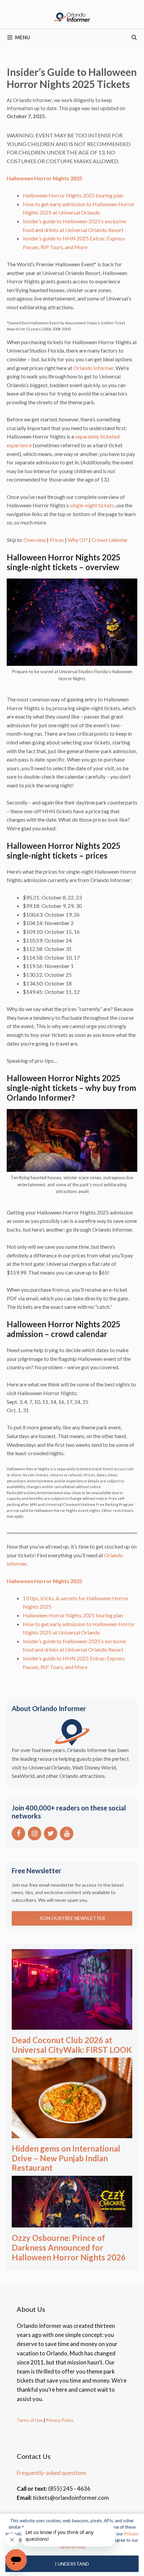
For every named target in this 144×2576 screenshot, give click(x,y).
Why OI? (77, 540)
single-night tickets (92, 505)
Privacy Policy (59, 2420)
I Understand (72, 2564)
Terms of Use (30, 2420)
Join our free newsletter (72, 1918)
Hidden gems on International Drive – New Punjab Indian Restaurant (66, 2158)
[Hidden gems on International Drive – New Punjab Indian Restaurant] (72, 2134)
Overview (34, 540)
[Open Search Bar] (134, 37)
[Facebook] (18, 1833)
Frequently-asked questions (52, 2473)
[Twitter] (51, 1833)
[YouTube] (67, 1833)
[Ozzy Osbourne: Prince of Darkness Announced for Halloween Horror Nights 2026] (72, 2223)
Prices (57, 540)
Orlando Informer (93, 368)
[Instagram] (34, 1833)
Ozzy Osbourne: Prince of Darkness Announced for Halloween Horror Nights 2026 (69, 2247)
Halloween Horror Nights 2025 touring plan (73, 195)
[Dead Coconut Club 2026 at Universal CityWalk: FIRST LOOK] (72, 2025)
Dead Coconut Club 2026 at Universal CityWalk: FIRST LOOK (72, 2045)
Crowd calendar (109, 540)
